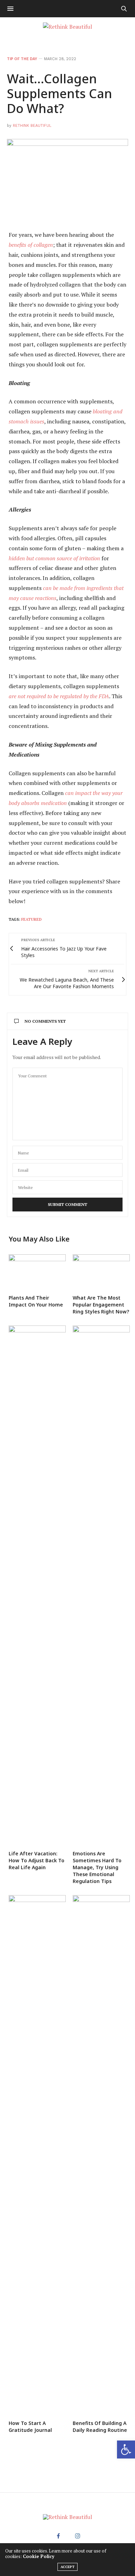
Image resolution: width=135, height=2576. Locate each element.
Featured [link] (31, 919)
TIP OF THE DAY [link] (22, 59)
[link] (126, 2449)
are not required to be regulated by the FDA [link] (59, 696)
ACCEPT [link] (67, 2567)
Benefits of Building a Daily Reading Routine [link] (100, 2427)
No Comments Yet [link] (45, 1021)
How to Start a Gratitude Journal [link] (30, 2427)
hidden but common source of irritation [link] (54, 558)
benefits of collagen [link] (31, 245)
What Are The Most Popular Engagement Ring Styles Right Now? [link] (101, 1305)
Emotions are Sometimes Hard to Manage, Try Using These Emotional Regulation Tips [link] (97, 1867)
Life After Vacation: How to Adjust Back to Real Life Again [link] (37, 1860)
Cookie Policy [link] (39, 2556)
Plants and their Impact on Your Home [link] (36, 1301)
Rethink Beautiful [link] (32, 126)
